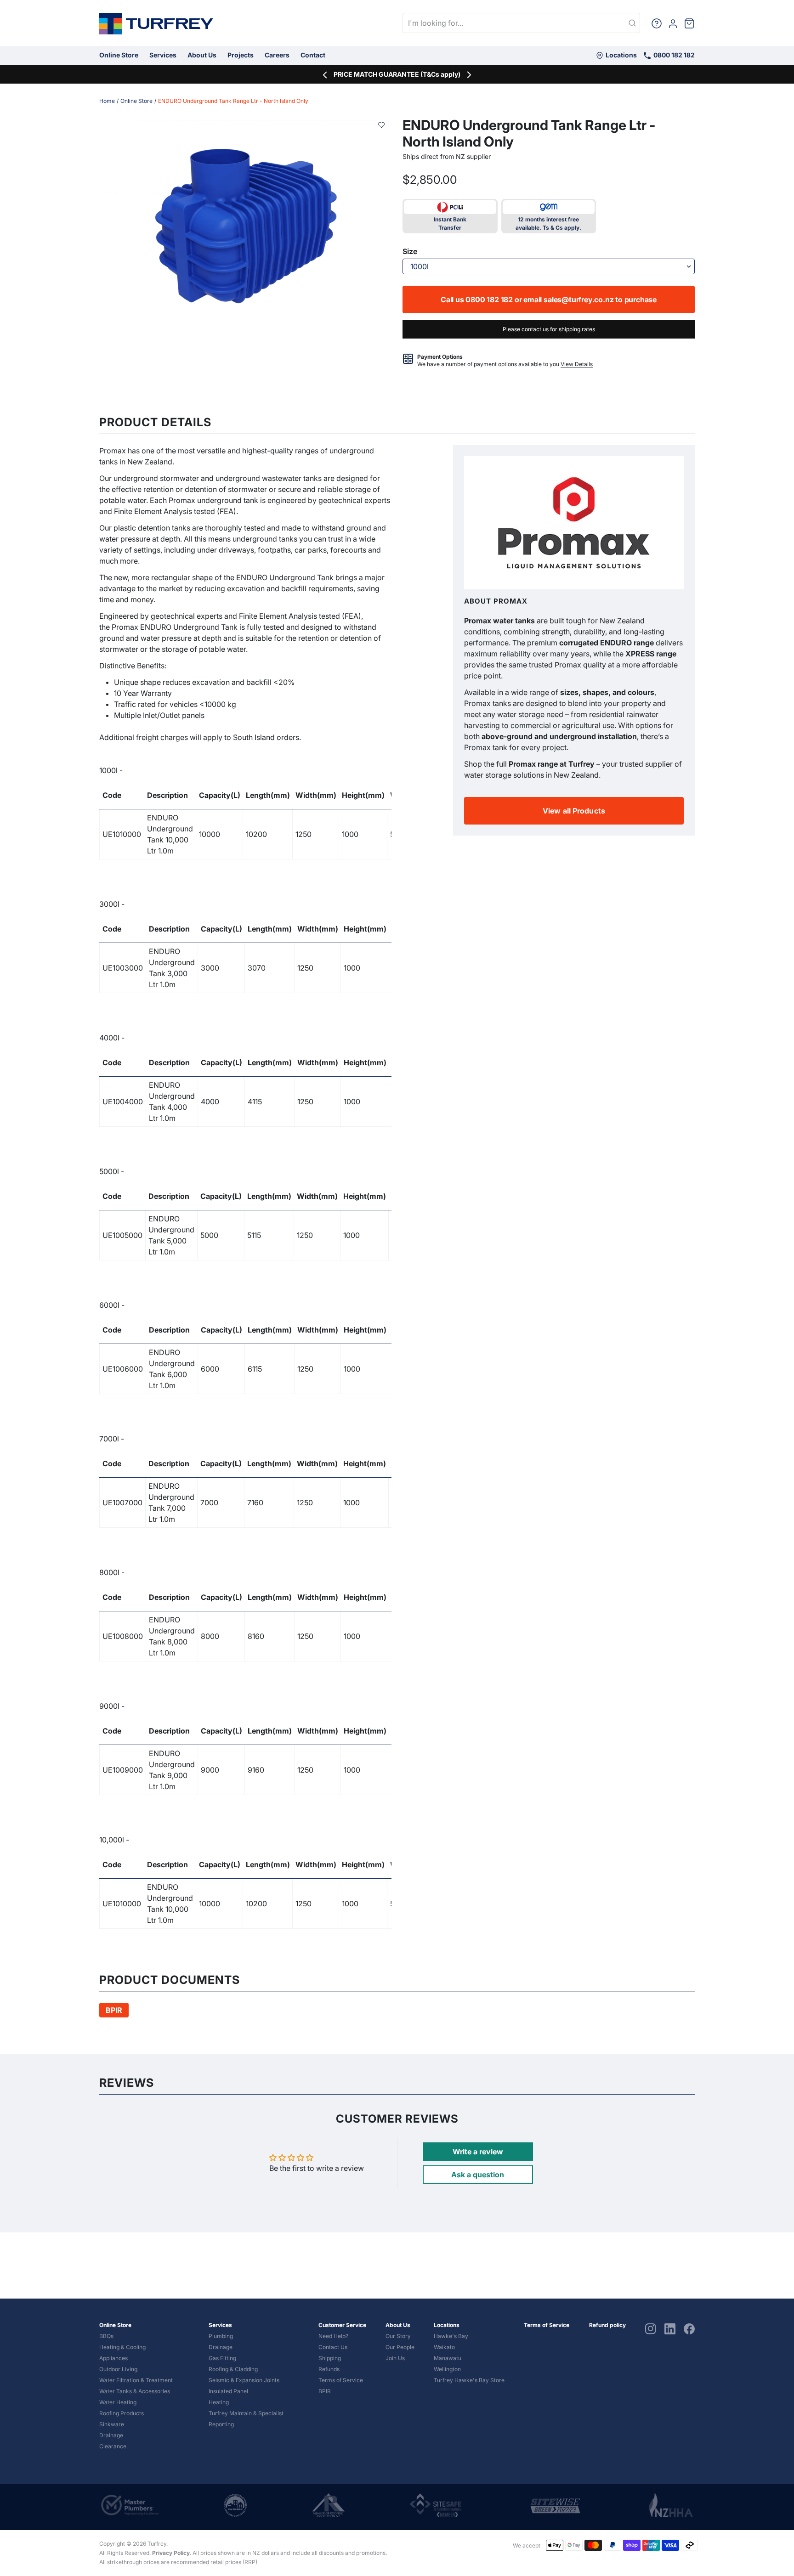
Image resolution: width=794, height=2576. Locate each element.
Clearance (113, 2446)
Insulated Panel (228, 2391)
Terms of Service (341, 2380)
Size (410, 251)
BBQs (106, 2336)
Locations (621, 55)
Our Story (398, 2336)
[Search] (632, 23)
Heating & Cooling (122, 2347)
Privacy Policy (171, 2553)
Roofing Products (122, 2413)
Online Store (119, 55)
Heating (219, 2402)
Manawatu (448, 2358)
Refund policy (607, 2325)
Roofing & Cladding (233, 2369)
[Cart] (689, 23)
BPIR (325, 2391)
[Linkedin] (670, 2329)
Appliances (113, 2358)
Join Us (395, 2358)
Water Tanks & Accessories (135, 2391)
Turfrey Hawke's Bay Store (469, 2380)
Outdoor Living (118, 2369)
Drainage (111, 2435)
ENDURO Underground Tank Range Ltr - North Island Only (233, 101)
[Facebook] (689, 2329)
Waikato (444, 2347)
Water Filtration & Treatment (136, 2380)
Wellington (447, 2369)
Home (107, 101)
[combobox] (521, 23)
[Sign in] (673, 23)
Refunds (329, 2369)
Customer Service (342, 2325)
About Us (202, 55)
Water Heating (118, 2402)
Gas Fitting (222, 2358)
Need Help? (333, 2336)
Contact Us (333, 2347)
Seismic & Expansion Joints (244, 2380)
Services (163, 55)
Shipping (330, 2358)
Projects (241, 55)
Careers (277, 55)
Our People (400, 2347)
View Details (577, 364)
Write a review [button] (478, 2152)
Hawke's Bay (451, 2336)
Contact (313, 55)
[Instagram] (651, 2329)
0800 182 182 (673, 55)
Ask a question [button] (478, 2175)
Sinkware (112, 2424)
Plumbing (221, 2336)
